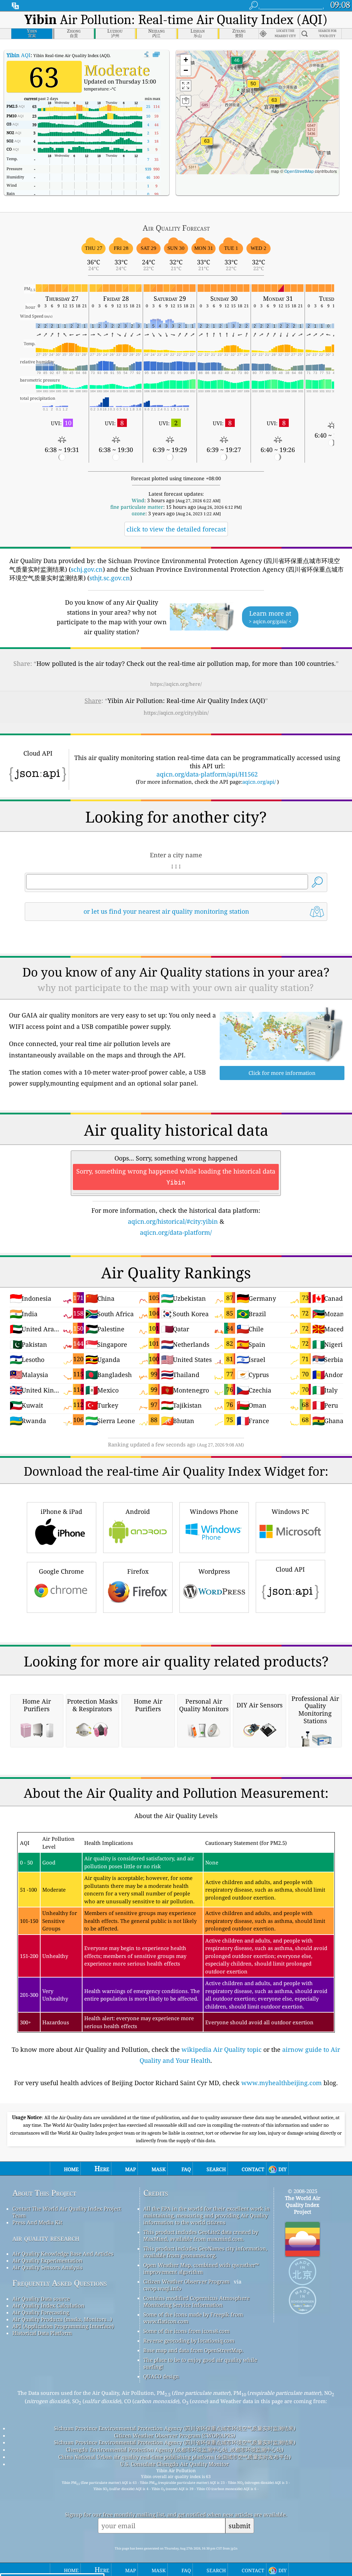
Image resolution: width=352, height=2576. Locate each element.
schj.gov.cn (87, 569)
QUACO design (161, 2376)
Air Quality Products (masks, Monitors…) (62, 2319)
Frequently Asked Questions (60, 2283)
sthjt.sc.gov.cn (110, 578)
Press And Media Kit (37, 2222)
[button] (274, 104)
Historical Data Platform (42, 2333)
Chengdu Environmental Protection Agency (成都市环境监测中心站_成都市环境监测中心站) (175, 2450)
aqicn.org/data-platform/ (176, 1232)
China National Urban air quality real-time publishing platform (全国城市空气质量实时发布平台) (175, 2457)
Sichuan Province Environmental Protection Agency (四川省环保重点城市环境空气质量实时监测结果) (175, 2428)
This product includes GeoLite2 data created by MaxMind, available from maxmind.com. (201, 2235)
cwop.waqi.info (162, 2288)
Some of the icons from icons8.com (186, 2331)
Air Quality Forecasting (41, 2312)
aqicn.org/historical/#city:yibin (173, 1221)
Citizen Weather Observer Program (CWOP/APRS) (175, 2435)
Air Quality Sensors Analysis (47, 2267)
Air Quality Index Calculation (48, 2305)
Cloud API (290, 1569)
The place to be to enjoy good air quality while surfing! (200, 2363)
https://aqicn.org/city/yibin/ (176, 713)
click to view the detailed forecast (176, 529)
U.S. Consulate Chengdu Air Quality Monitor (175, 2464)
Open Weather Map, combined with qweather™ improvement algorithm (201, 2268)
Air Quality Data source (41, 2299)
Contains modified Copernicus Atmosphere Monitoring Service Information (196, 2301)
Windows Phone (214, 1511)
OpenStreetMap (299, 171)
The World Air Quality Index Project (303, 2205)
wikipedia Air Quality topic (222, 2049)
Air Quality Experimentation (47, 2260)
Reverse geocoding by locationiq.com (189, 2341)
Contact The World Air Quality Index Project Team (67, 2212)
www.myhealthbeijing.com (282, 2083)
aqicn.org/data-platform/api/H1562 (207, 774)
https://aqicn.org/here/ (176, 684)
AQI (19, 55)
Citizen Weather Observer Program (186, 2281)
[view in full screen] (156, 55)
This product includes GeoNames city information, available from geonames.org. (205, 2252)
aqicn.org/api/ (259, 782)
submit (240, 2526)
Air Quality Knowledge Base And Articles (63, 2254)
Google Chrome (61, 1571)
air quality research (46, 2238)
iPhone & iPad (61, 1511)
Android (138, 1511)
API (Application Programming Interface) (63, 2326)
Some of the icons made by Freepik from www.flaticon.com (193, 2318)
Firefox (138, 1571)
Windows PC (290, 1511)
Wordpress (214, 1571)
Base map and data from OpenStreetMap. (193, 2350)
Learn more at (270, 617)
